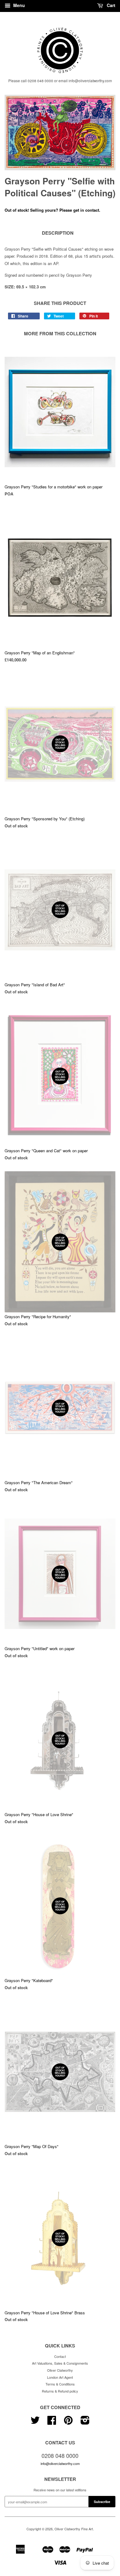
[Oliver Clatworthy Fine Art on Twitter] (35, 2422)
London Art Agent (60, 2377)
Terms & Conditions (60, 2384)
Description (58, 233)
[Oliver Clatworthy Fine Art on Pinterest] (68, 2422)
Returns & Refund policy (60, 2391)
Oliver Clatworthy (60, 2370)
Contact (60, 2356)
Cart (110, 5)
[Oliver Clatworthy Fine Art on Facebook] (52, 2422)
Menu (18, 5)
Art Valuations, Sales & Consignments (60, 2363)
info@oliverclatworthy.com (60, 2463)
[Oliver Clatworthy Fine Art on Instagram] (85, 2422)
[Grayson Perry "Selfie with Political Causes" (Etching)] (60, 133)
